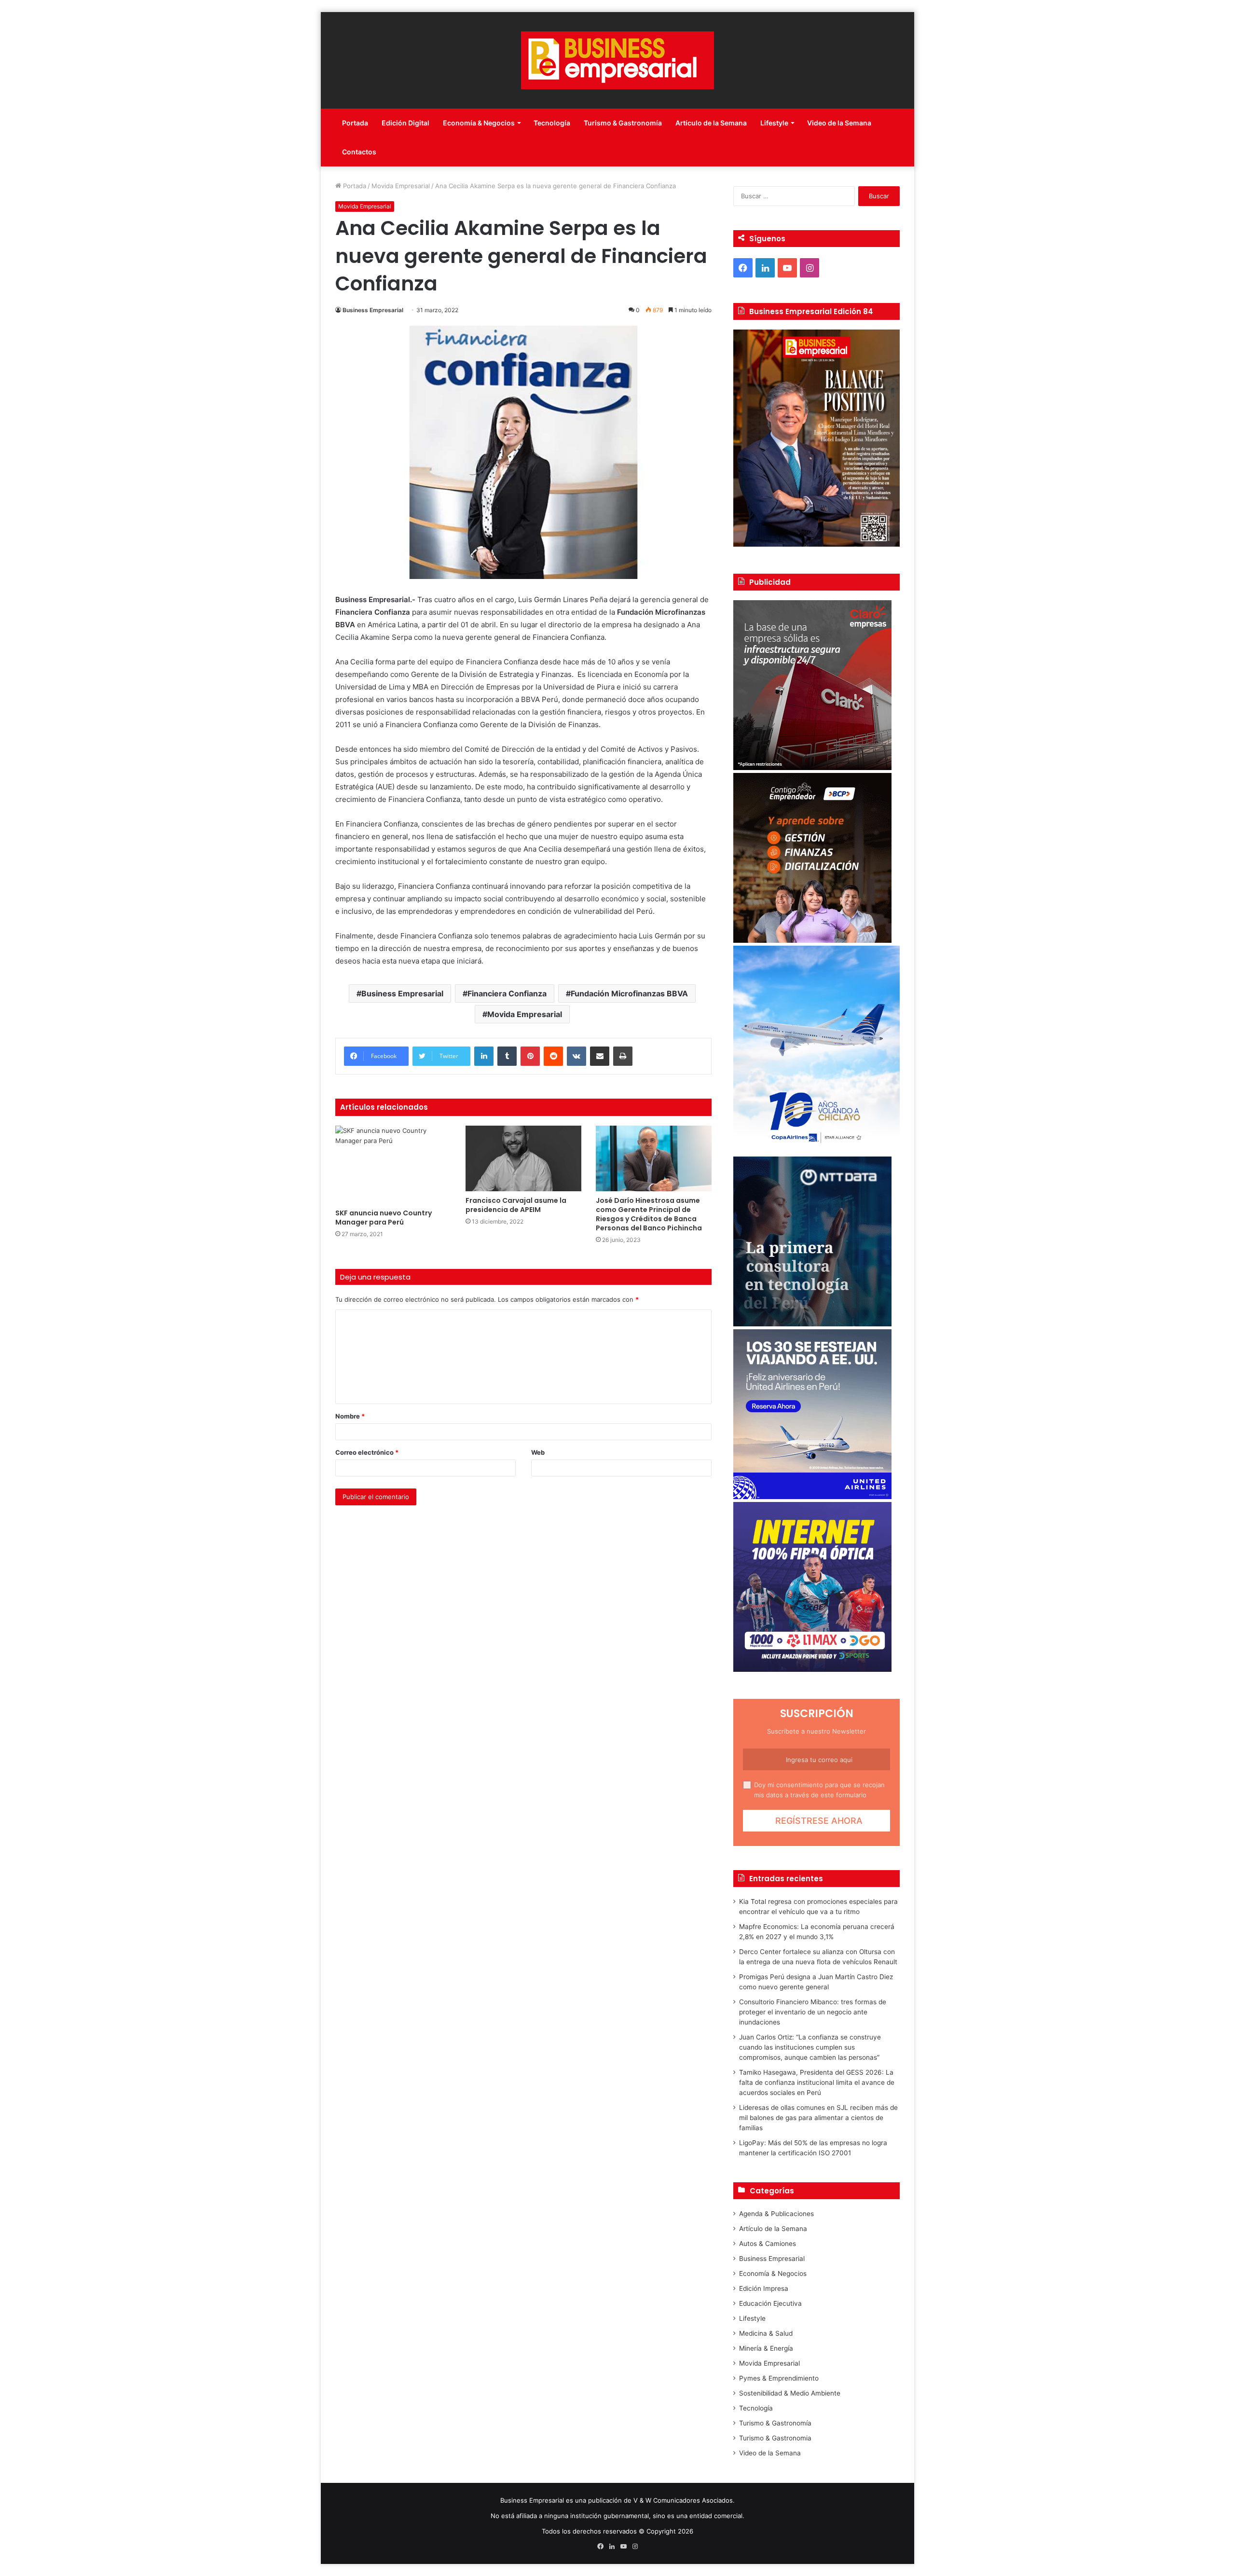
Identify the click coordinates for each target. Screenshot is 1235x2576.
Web (538, 1452)
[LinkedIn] (484, 1056)
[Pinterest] (530, 1056)
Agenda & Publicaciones (776, 2214)
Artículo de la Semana (711, 123)
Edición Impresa (764, 2288)
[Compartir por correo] (600, 1056)
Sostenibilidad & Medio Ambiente (790, 2393)
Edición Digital (405, 123)
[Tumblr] (507, 1056)
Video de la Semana (839, 123)
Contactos (359, 152)
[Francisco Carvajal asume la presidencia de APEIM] (523, 1158)
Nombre (350, 1416)
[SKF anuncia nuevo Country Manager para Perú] (393, 1164)
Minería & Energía (766, 2348)
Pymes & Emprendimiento (779, 2378)
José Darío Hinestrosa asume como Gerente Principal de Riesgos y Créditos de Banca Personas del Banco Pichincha (649, 1214)
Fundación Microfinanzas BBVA (629, 993)
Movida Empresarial (401, 186)
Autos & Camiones (768, 2244)
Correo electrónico (367, 1452)
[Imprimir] (623, 1056)
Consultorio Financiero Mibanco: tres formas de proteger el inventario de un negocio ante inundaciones (813, 2012)
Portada (355, 123)
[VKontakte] (576, 1056)
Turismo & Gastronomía (623, 123)
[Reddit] (553, 1056)
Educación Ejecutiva (770, 2303)
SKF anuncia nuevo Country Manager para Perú (384, 1218)
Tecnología (552, 123)
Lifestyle (774, 123)
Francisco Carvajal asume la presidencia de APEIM (516, 1205)
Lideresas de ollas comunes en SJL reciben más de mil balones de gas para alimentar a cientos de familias (818, 2118)
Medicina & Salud (766, 2333)
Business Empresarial (373, 310)
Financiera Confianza (507, 993)
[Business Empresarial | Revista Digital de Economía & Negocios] (617, 60)
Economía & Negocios (479, 123)
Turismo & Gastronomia (775, 2438)
